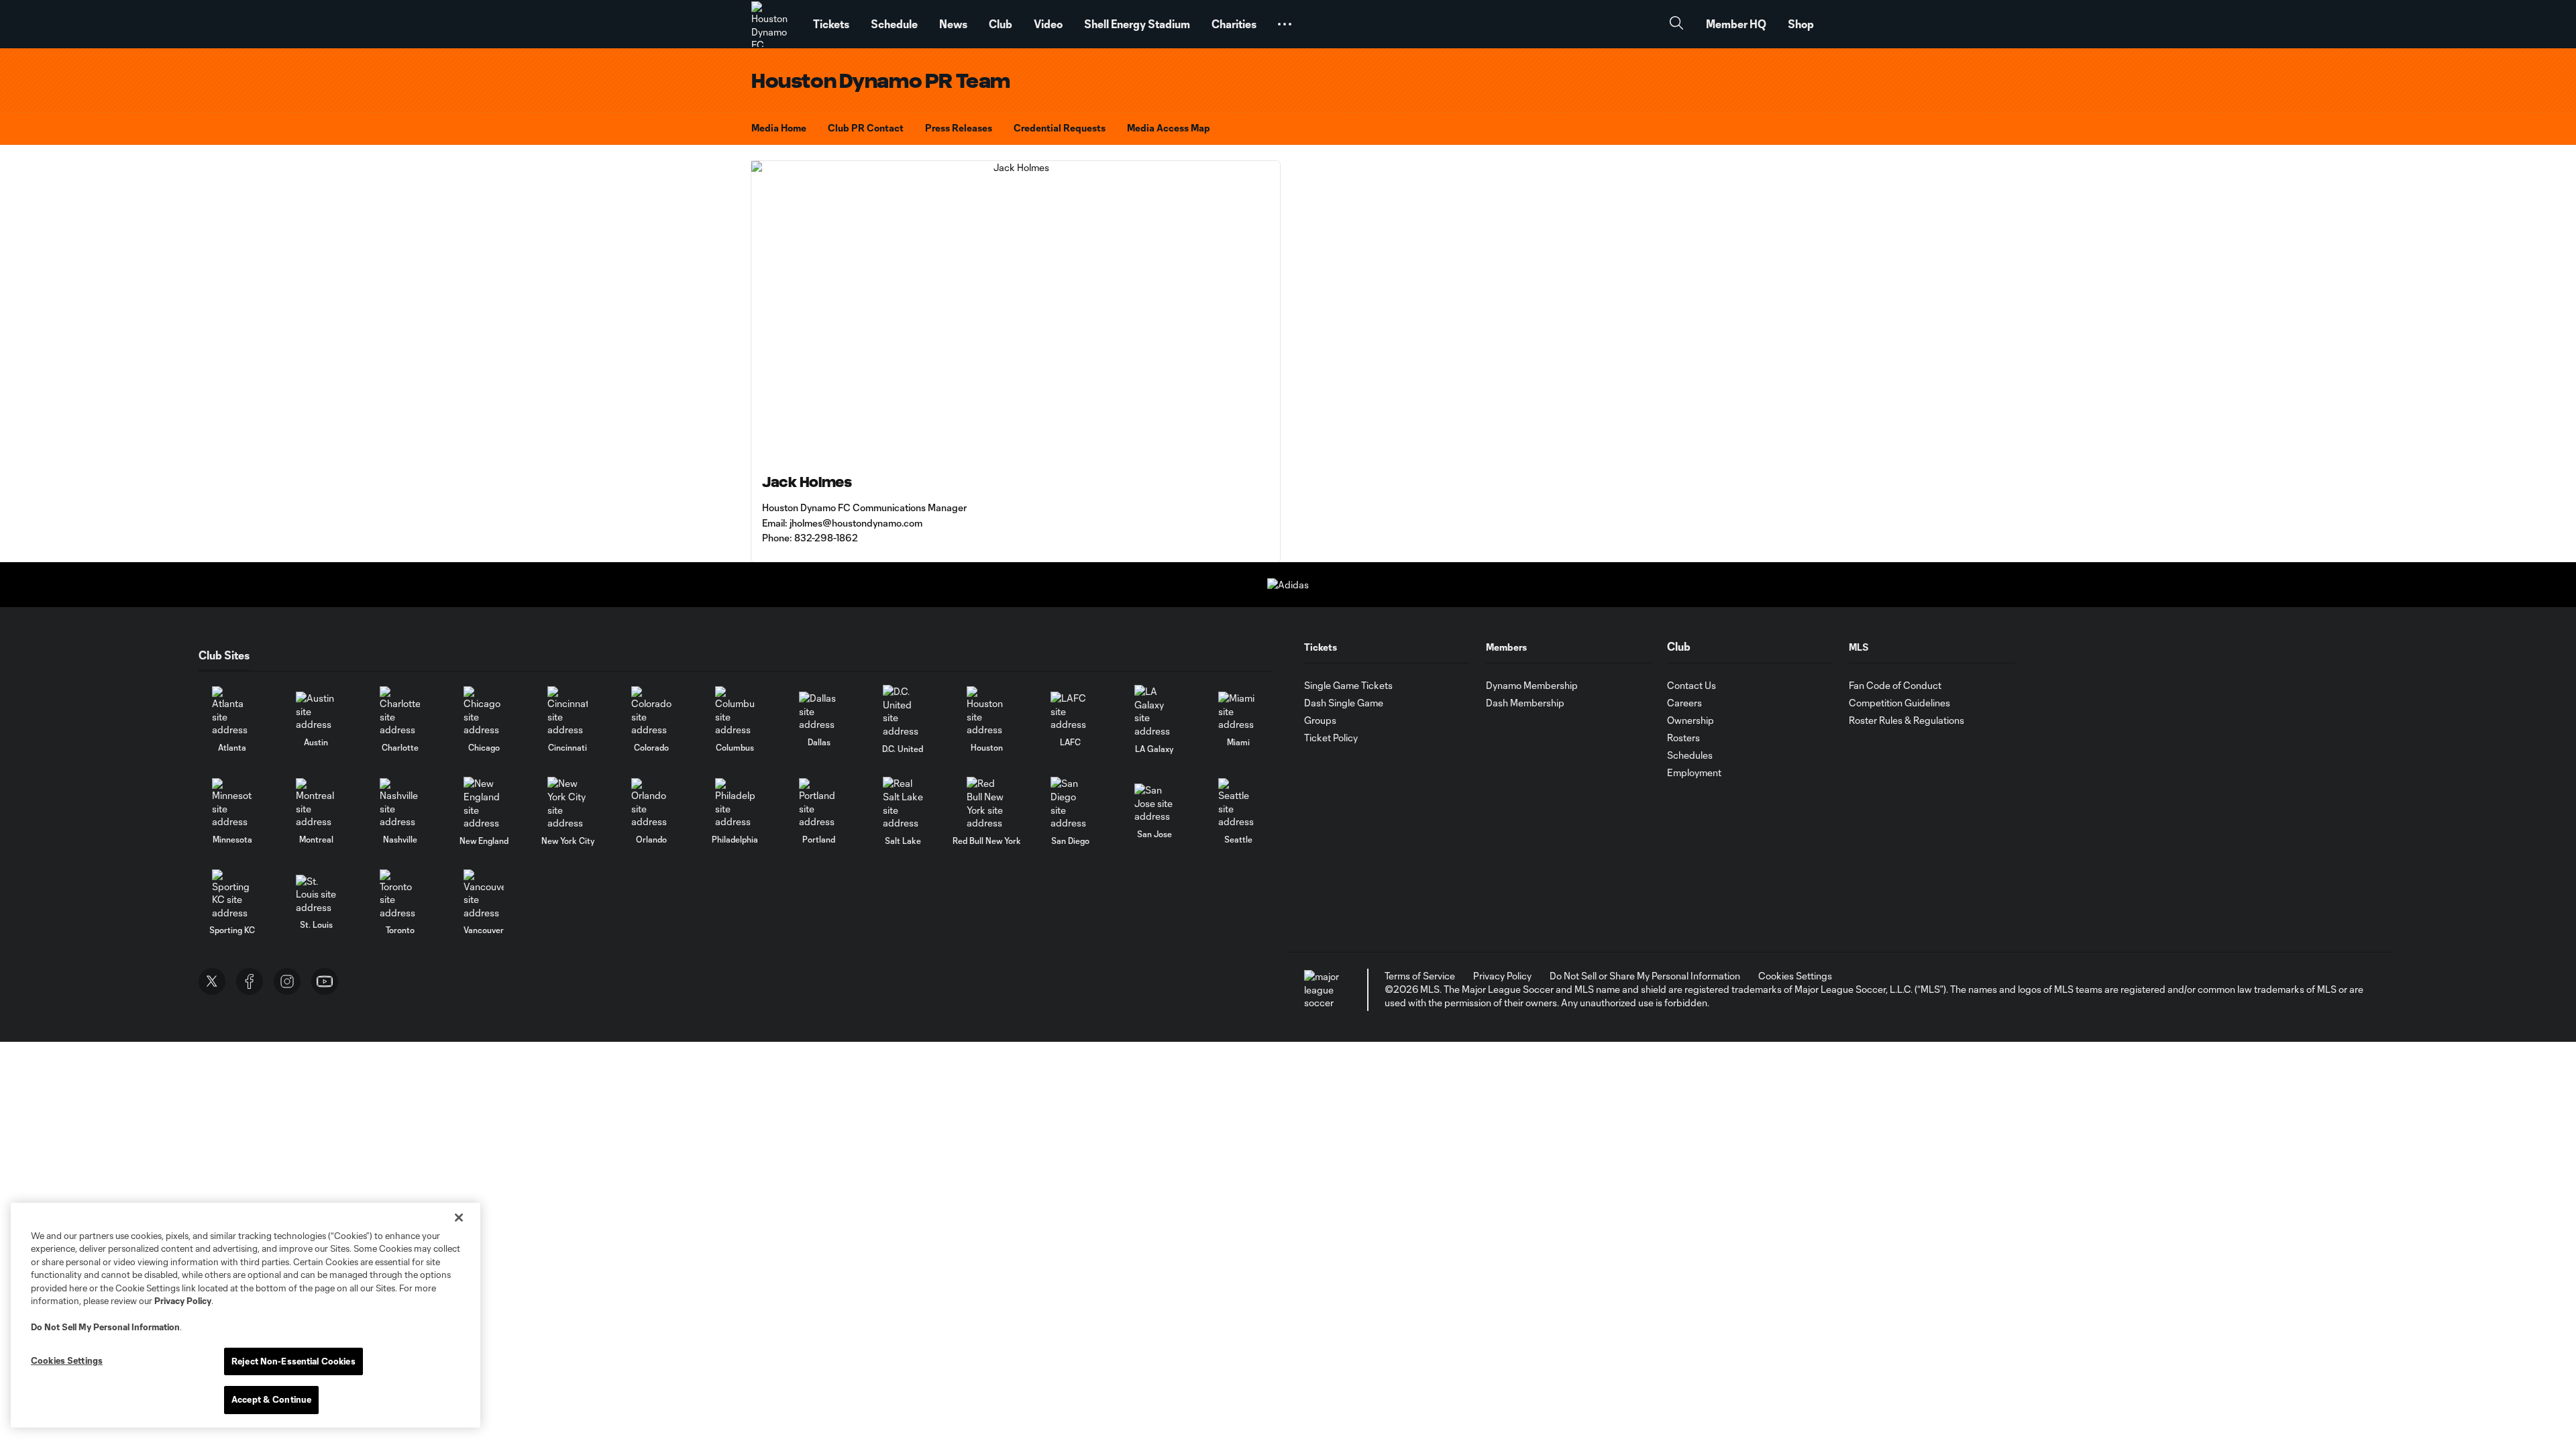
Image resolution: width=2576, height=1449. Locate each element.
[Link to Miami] (1238, 711)
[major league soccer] (1324, 990)
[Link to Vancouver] (484, 895)
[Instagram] (287, 981)
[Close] (459, 1218)
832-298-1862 (826, 538)
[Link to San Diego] (1071, 803)
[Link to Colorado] (651, 711)
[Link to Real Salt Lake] (903, 803)
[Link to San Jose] (1155, 803)
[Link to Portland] (819, 803)
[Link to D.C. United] (903, 711)
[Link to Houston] (987, 711)
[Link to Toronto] (400, 895)
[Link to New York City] (568, 803)
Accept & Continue (271, 1399)
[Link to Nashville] (400, 803)
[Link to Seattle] (1238, 803)
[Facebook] (250, 981)
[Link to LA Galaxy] (1155, 711)
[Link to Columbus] (735, 711)
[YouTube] (325, 981)
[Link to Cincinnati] (568, 711)
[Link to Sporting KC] (232, 895)
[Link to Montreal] (316, 803)
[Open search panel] (1676, 24)
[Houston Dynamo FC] (774, 24)
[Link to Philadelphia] (735, 803)
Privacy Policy (183, 1301)
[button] (1285, 24)
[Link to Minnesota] (232, 803)
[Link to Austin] (316, 711)
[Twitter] (212, 981)
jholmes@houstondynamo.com (856, 523)
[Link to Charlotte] (400, 711)
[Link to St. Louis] (316, 895)
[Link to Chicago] (484, 711)
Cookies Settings (1795, 976)
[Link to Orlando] (651, 803)
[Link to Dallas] (819, 711)
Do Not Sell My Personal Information (105, 1327)
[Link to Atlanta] (232, 711)
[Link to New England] (484, 803)
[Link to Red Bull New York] (987, 803)
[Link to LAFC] (1071, 711)
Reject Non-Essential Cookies (293, 1361)
